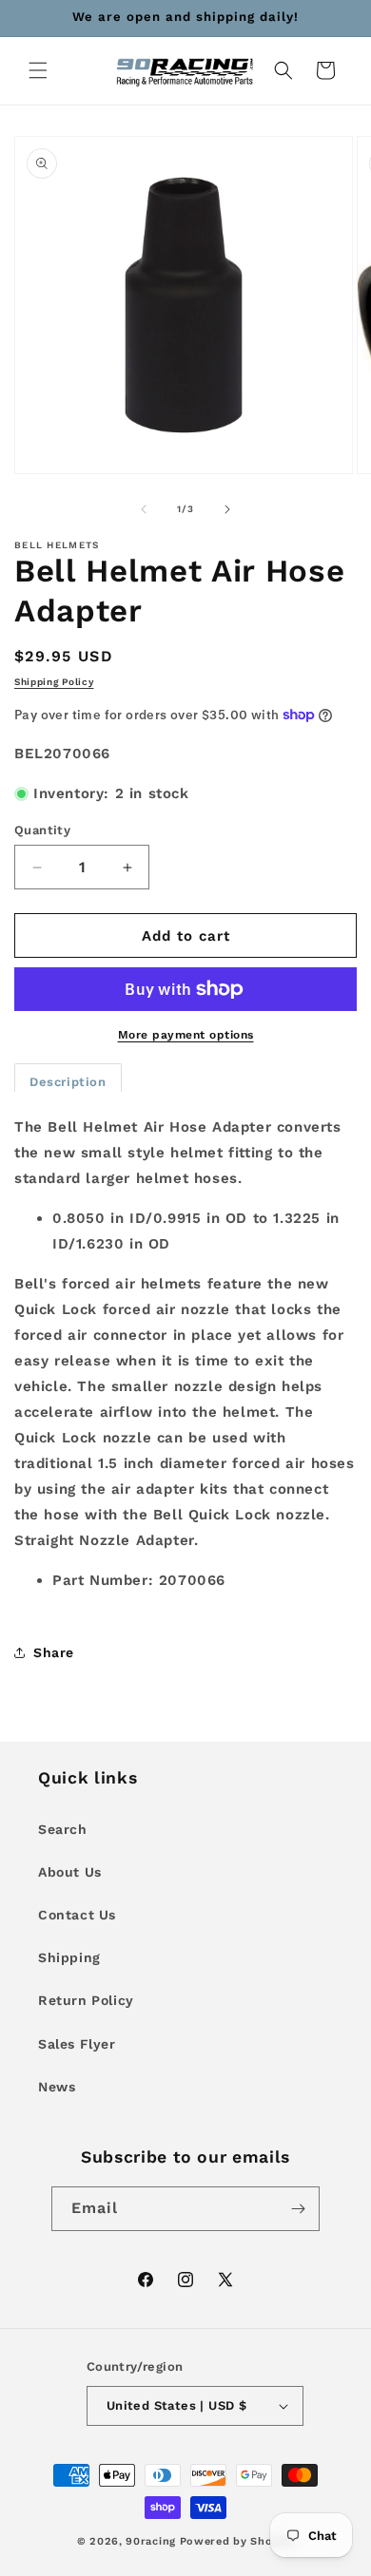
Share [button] (54, 1652)
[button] (38, 70)
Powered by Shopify (237, 2541)
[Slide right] (227, 509)
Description (68, 1082)
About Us (70, 1872)
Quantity (42, 830)
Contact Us (77, 1915)
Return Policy (86, 2000)
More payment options (186, 1035)
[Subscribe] (298, 2209)
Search (63, 1829)
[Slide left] (144, 509)
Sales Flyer (77, 2044)
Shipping (69, 1957)
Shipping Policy (54, 682)
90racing (151, 2541)
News (57, 2087)
